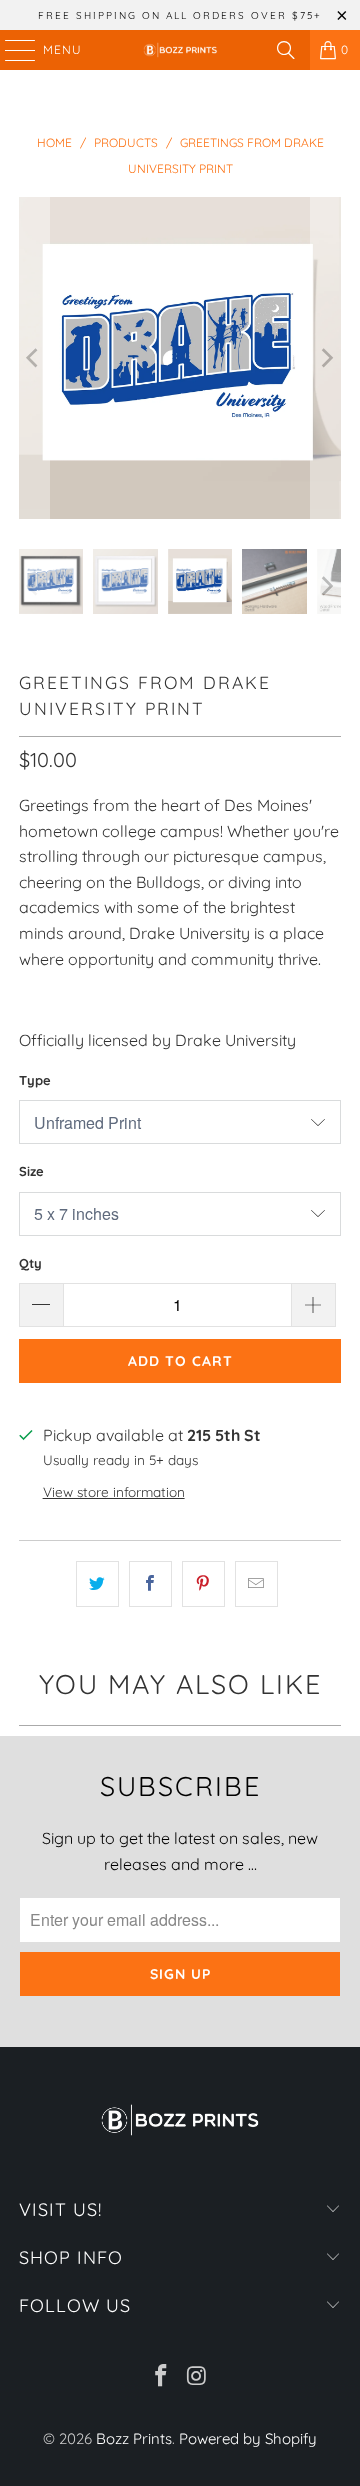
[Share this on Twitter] (97, 1584)
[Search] (286, 50)
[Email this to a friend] (256, 1584)
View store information (114, 1491)
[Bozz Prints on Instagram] (197, 2377)
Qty (30, 1263)
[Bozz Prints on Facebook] (161, 2377)
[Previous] (34, 358)
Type (35, 1080)
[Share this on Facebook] (150, 1584)
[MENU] (10, 50)
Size (31, 1171)
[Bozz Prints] (180, 50)
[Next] (326, 358)
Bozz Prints (134, 2438)
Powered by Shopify (248, 2438)
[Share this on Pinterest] (203, 1584)
